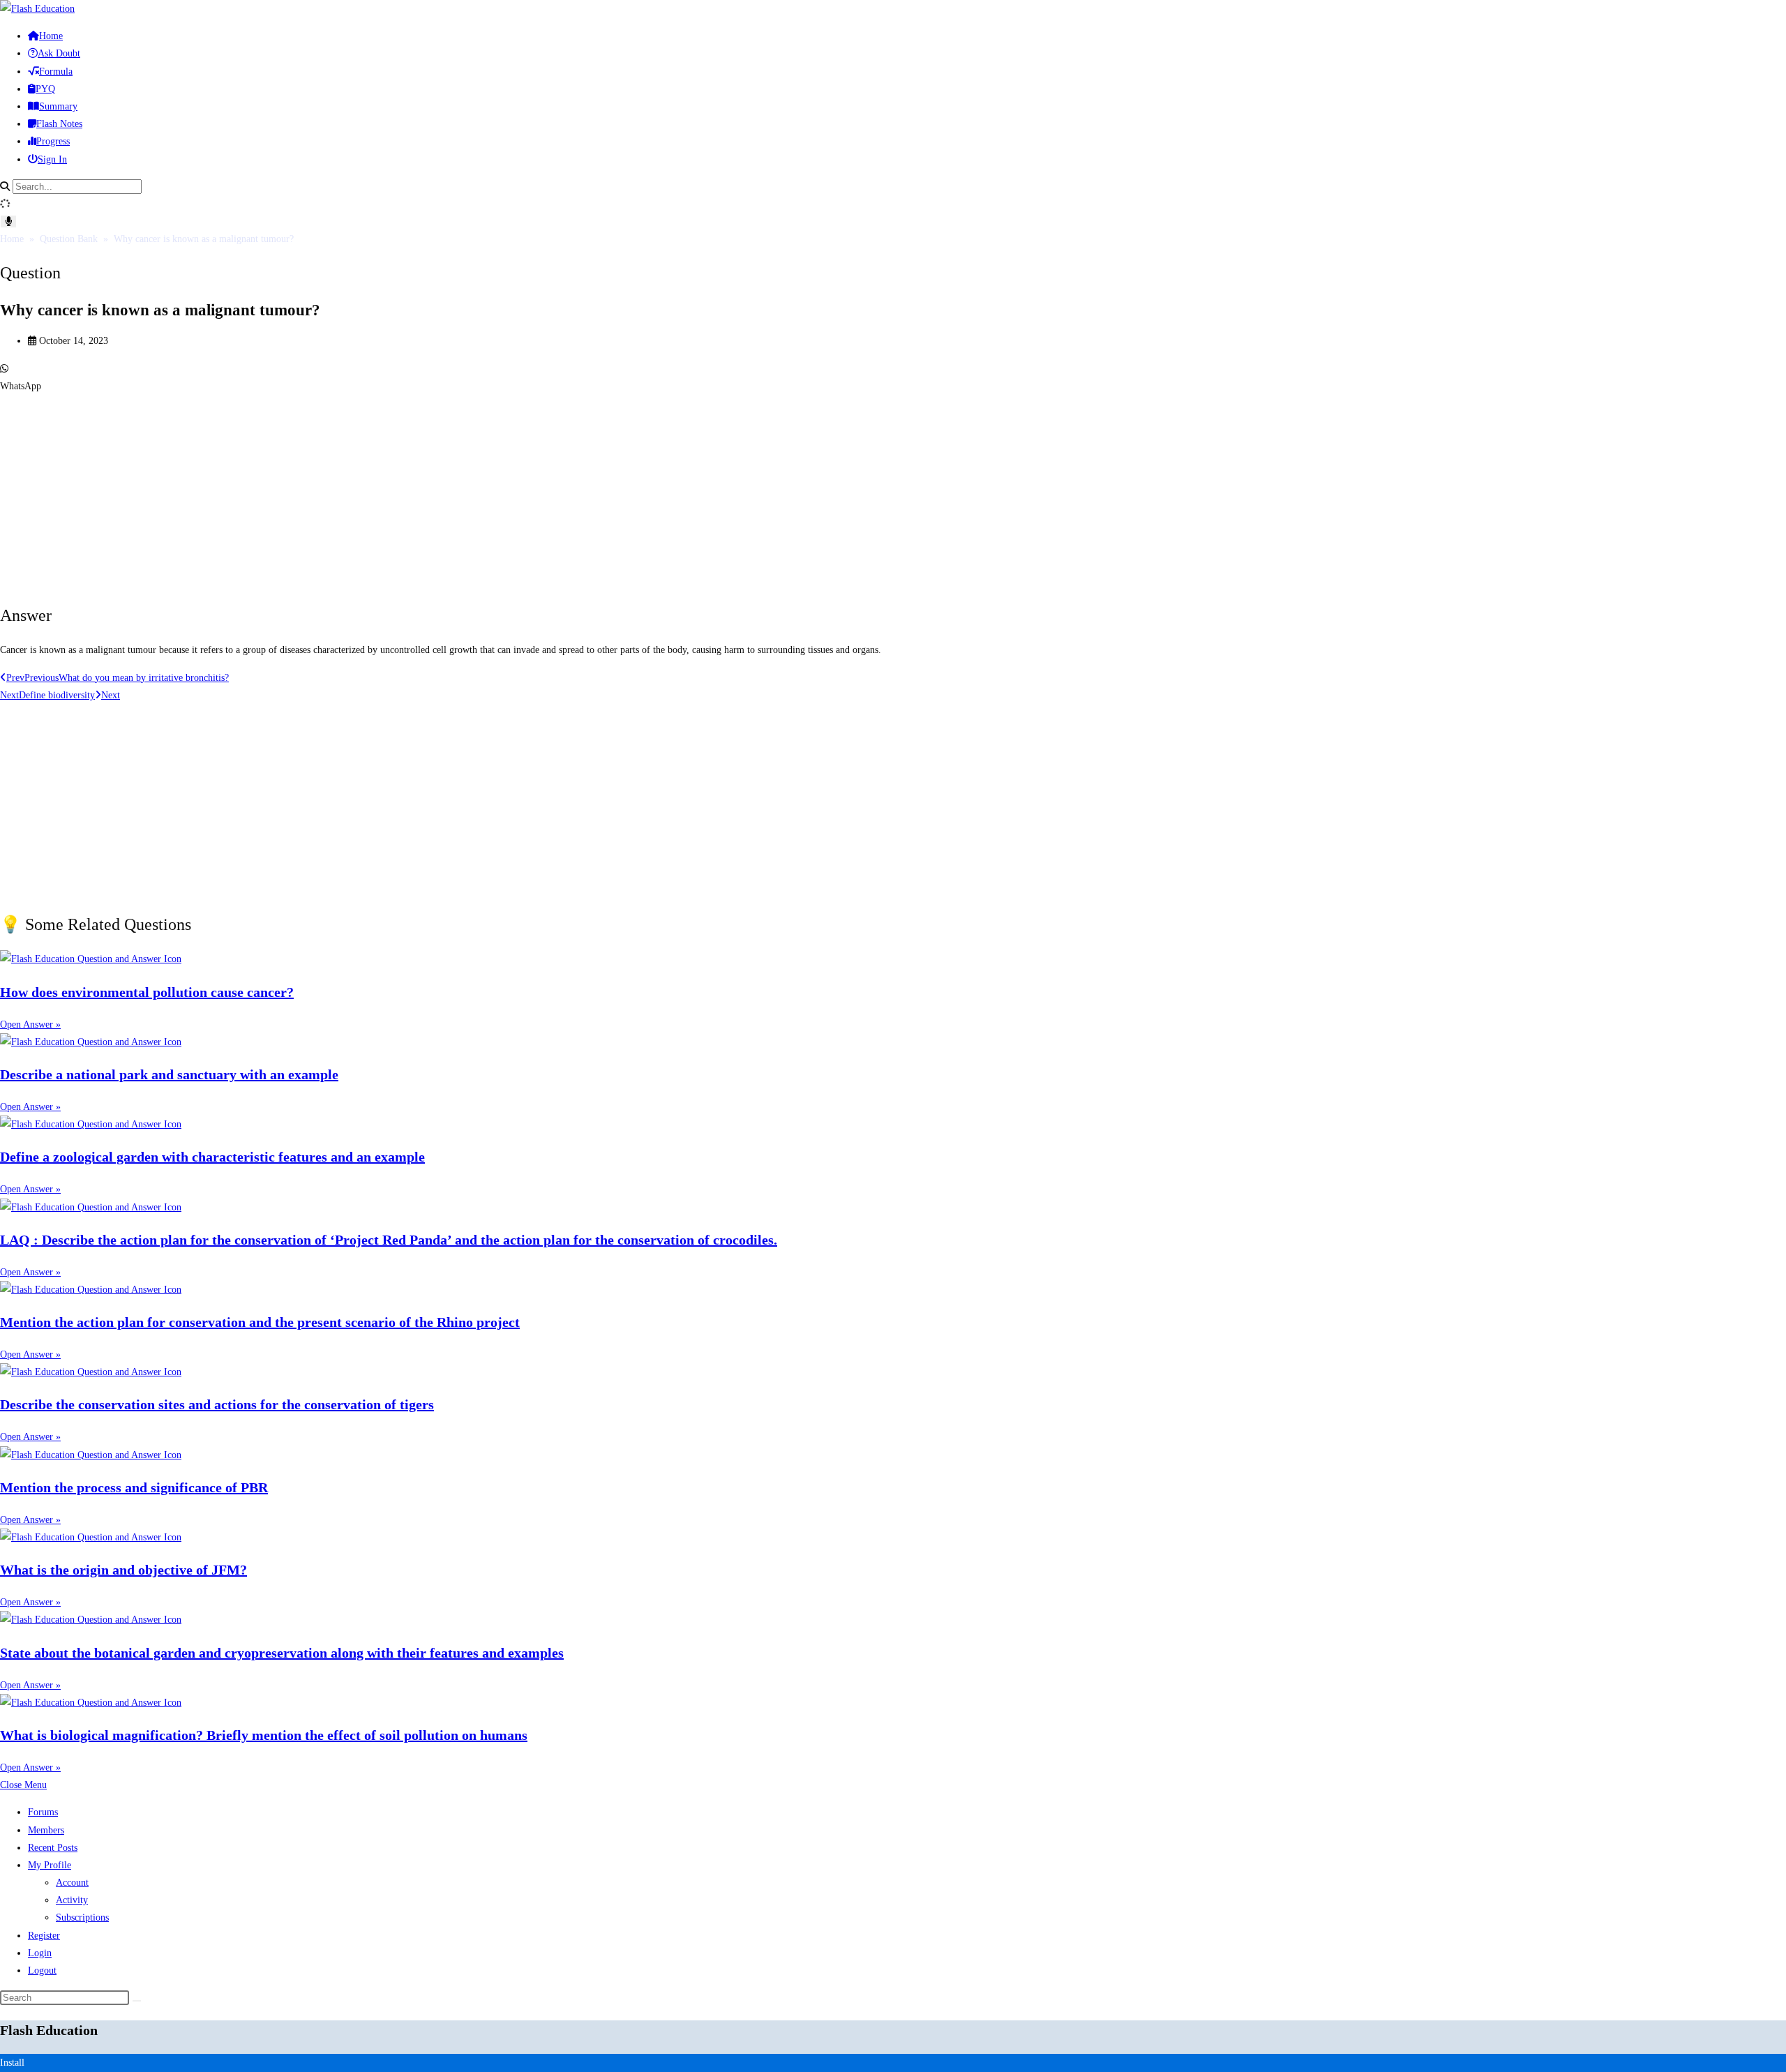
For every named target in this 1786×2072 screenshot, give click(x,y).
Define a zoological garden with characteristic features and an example (212, 1157)
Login (40, 1953)
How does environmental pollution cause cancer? (147, 992)
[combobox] (77, 187)
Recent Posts (53, 1848)
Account (72, 1883)
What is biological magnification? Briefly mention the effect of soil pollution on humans (264, 1735)
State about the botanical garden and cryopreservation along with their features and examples (282, 1653)
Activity (72, 1900)
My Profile (50, 1865)
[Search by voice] (8, 222)
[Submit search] (137, 2001)
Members (46, 1830)
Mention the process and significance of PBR (134, 1487)
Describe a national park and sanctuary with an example (169, 1074)
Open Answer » (30, 1024)
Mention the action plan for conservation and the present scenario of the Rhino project (260, 1322)
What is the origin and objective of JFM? (123, 1570)
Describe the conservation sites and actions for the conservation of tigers (217, 1404)
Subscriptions (82, 1917)
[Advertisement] (419, 493)
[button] (893, 377)
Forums (43, 1812)
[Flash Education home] (37, 9)
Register (44, 1936)
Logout (42, 1970)
